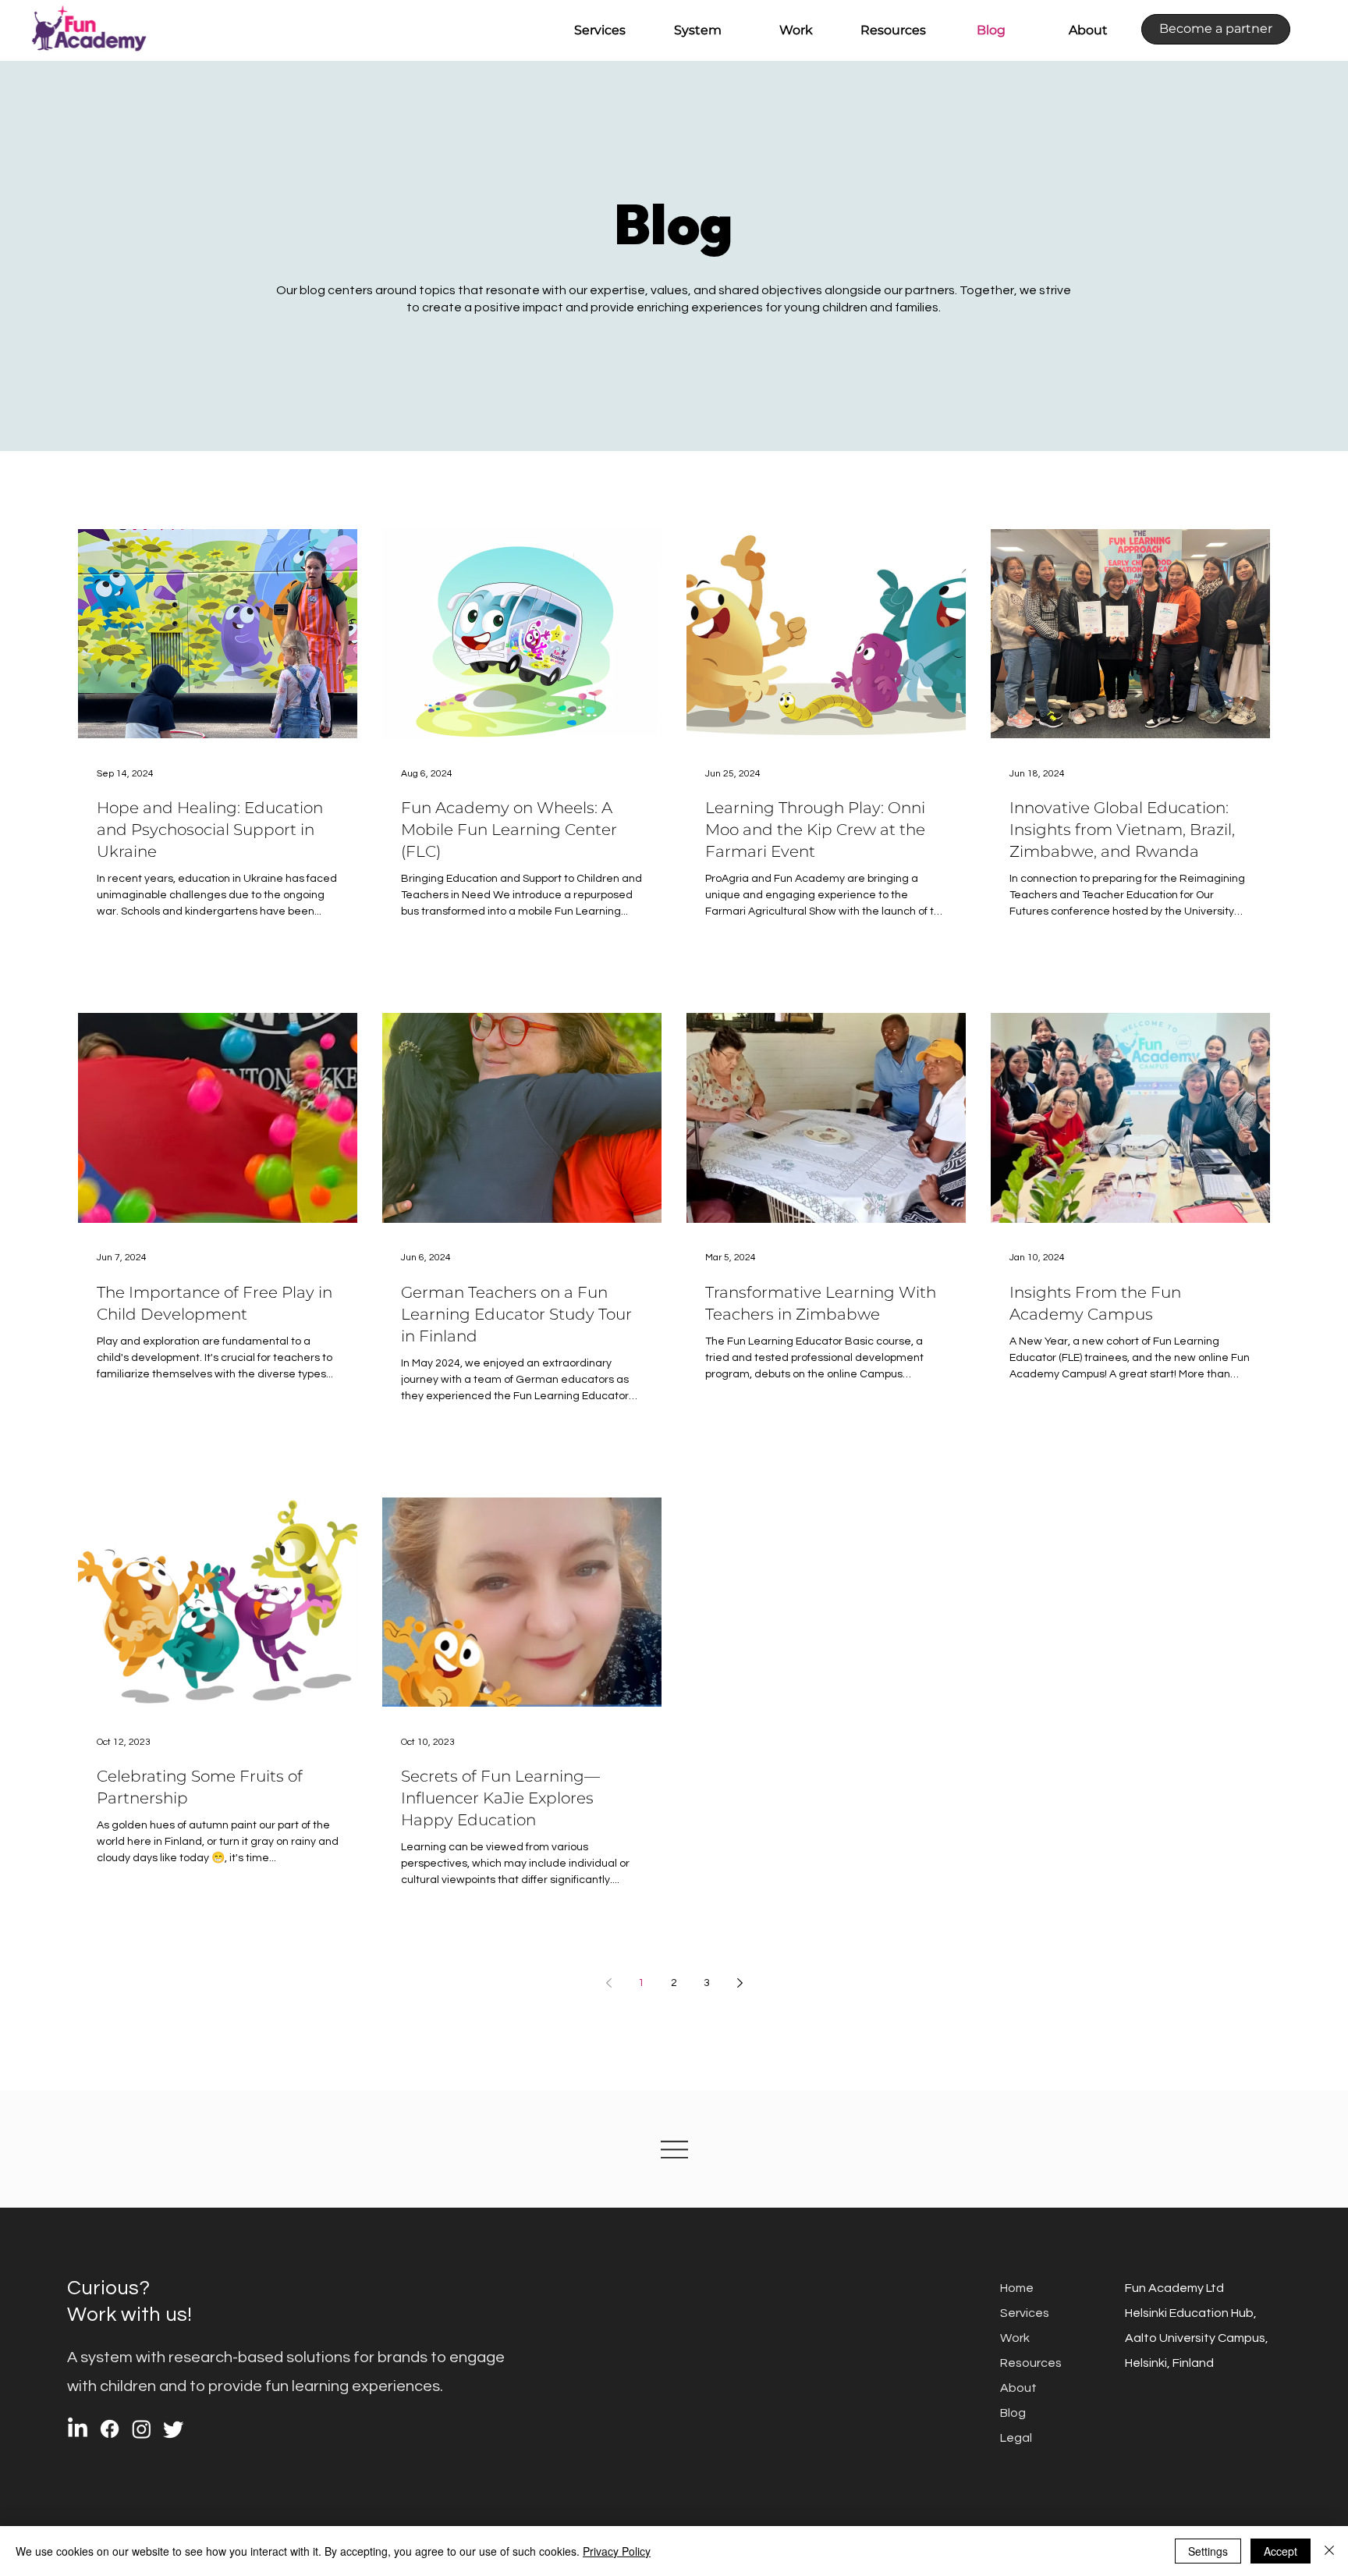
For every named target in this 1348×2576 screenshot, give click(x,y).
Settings (1208, 2551)
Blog (1013, 2413)
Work (1015, 2338)
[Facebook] (110, 2429)
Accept (1281, 2551)
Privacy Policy (617, 2551)
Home (1017, 2288)
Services (1025, 2313)
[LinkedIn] (78, 2429)
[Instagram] (142, 2429)
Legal (1016, 2438)
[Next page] (740, 1983)
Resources (1031, 2363)
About (1018, 2388)
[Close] (1329, 2551)
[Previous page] (608, 1983)
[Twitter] (174, 2429)
